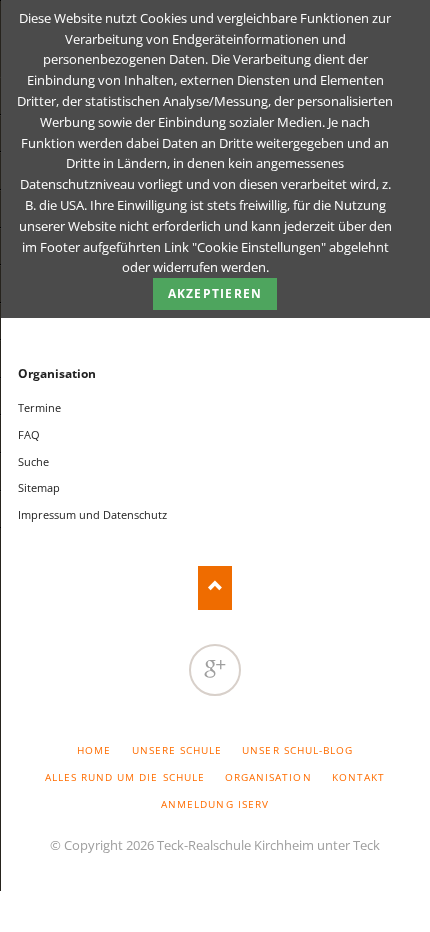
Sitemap (39, 487)
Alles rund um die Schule (125, 777)
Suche (33, 461)
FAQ (29, 434)
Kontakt (358, 777)
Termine (39, 407)
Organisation (57, 373)
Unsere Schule (177, 750)
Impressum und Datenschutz (92, 514)
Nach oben (215, 587)
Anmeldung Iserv (215, 804)
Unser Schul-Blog (297, 750)
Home (94, 750)
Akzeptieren (215, 293)
